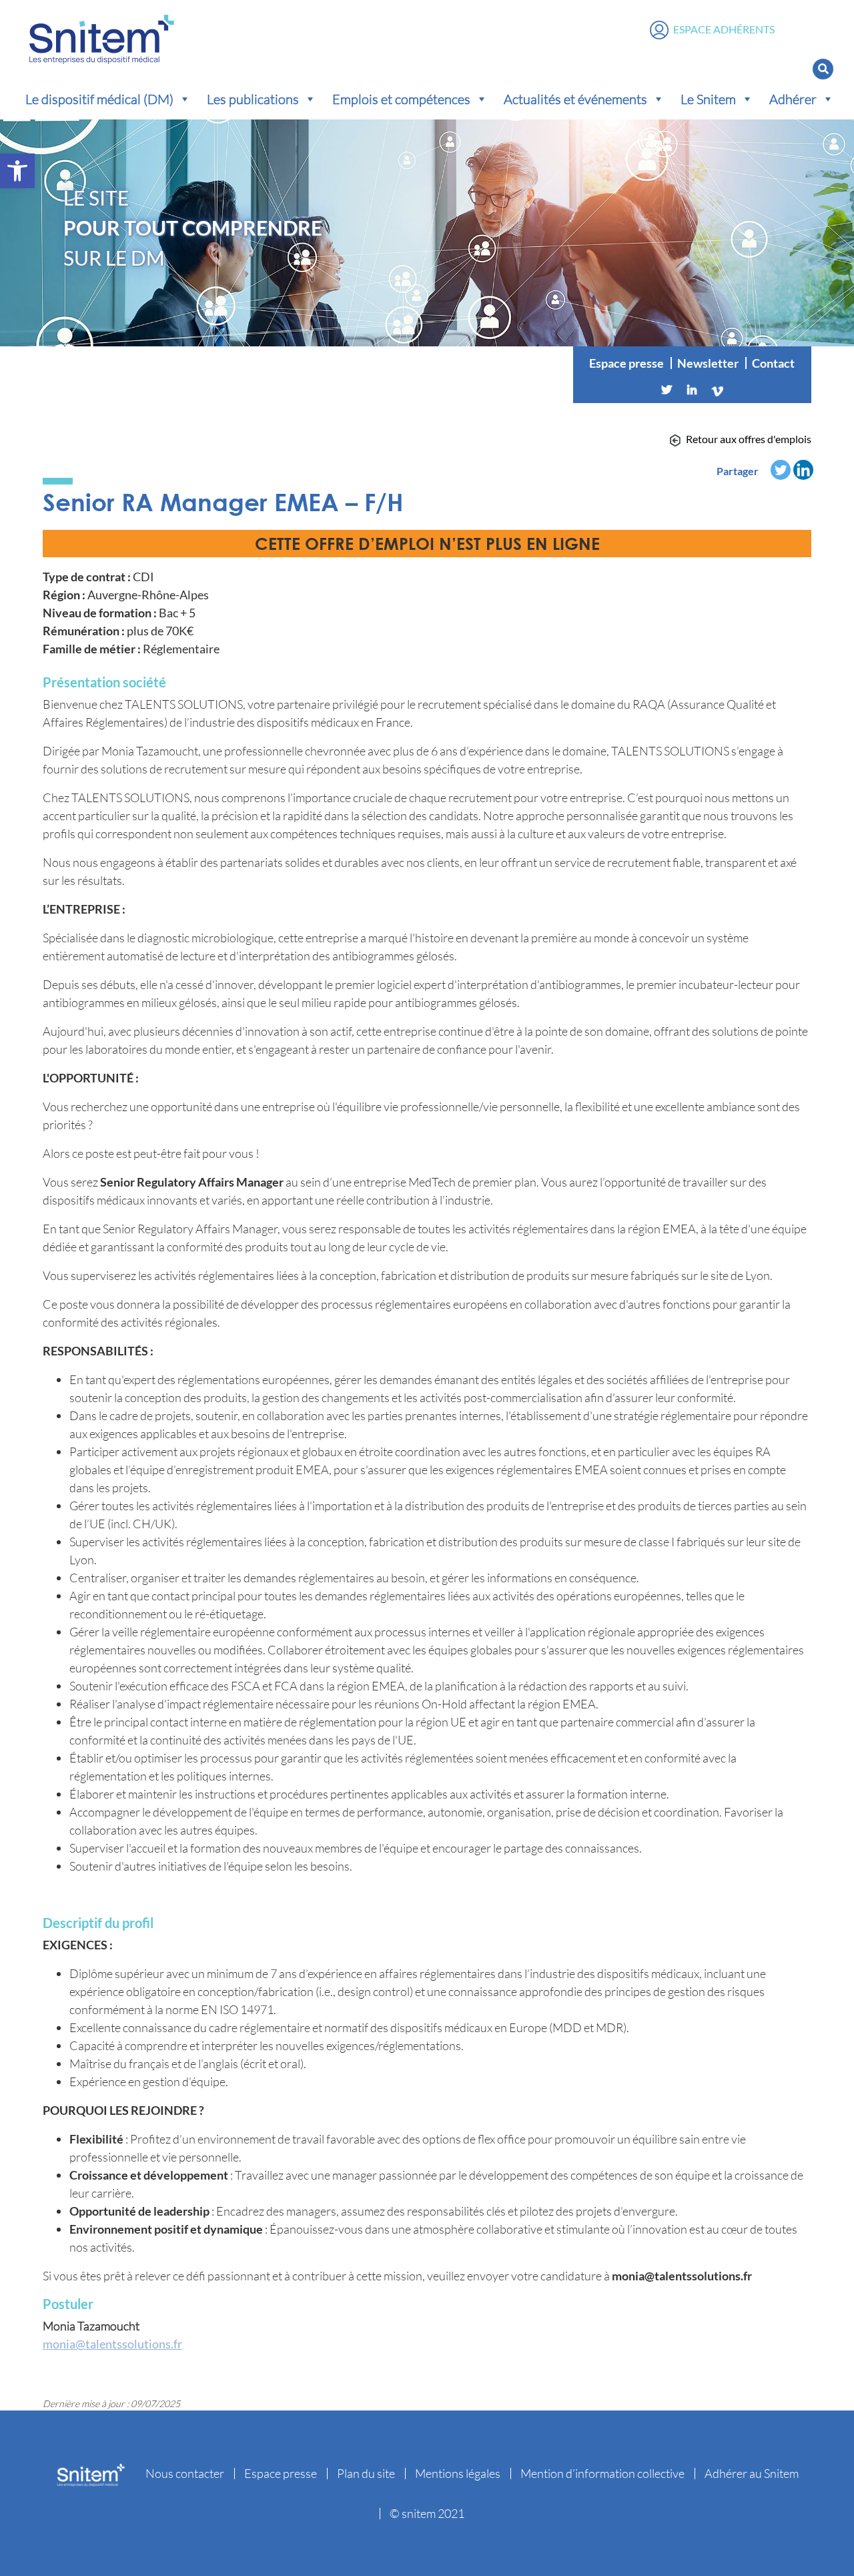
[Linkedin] (692, 390)
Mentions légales (458, 2473)
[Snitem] (102, 36)
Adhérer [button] (793, 99)
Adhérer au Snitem (752, 2473)
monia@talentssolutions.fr (112, 2344)
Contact (773, 363)
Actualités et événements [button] (575, 99)
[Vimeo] (717, 390)
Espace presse (626, 363)
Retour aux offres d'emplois (749, 439)
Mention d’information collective (602, 2473)
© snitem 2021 (427, 2513)
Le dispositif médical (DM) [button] (99, 99)
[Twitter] (667, 390)
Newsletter (708, 363)
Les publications (253, 99)
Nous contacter (185, 2473)
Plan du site (366, 2473)
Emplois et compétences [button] (401, 99)
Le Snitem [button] (708, 99)
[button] (17, 171)
